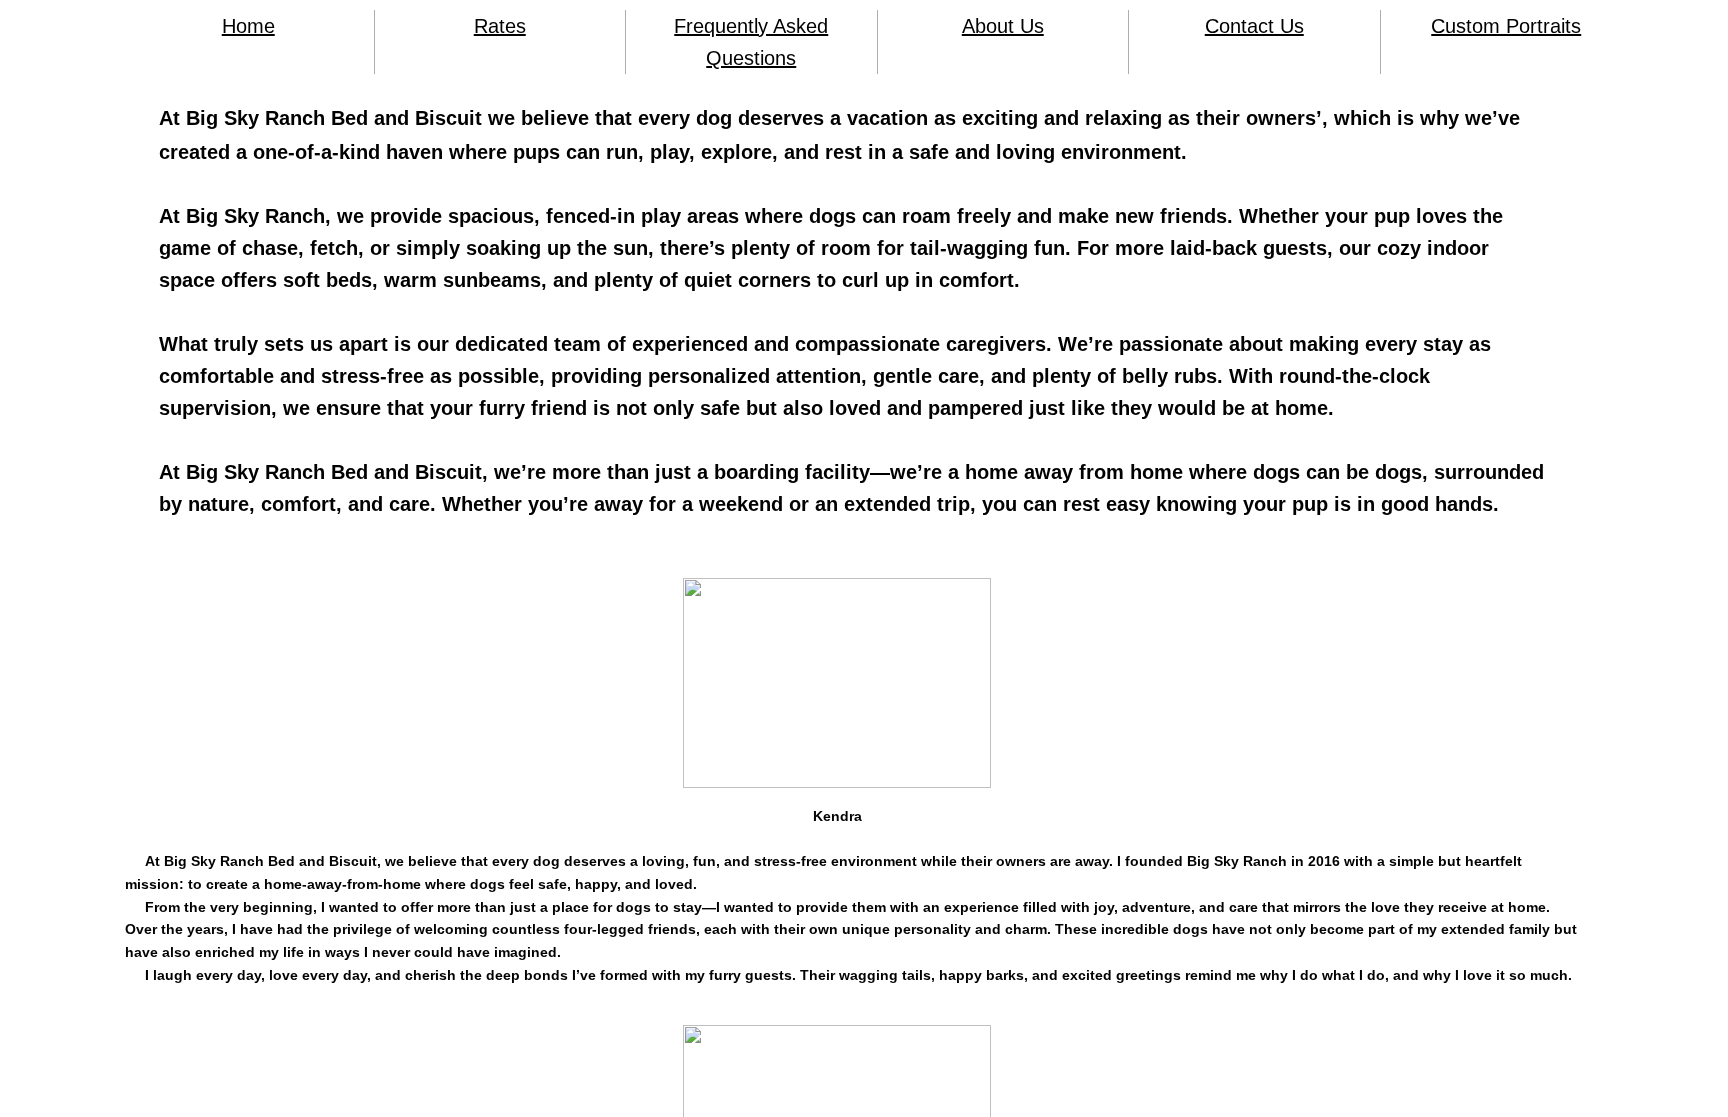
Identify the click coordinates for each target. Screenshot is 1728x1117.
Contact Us (1254, 26)
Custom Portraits (1506, 26)
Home (248, 26)
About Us (1003, 26)
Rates (500, 26)
